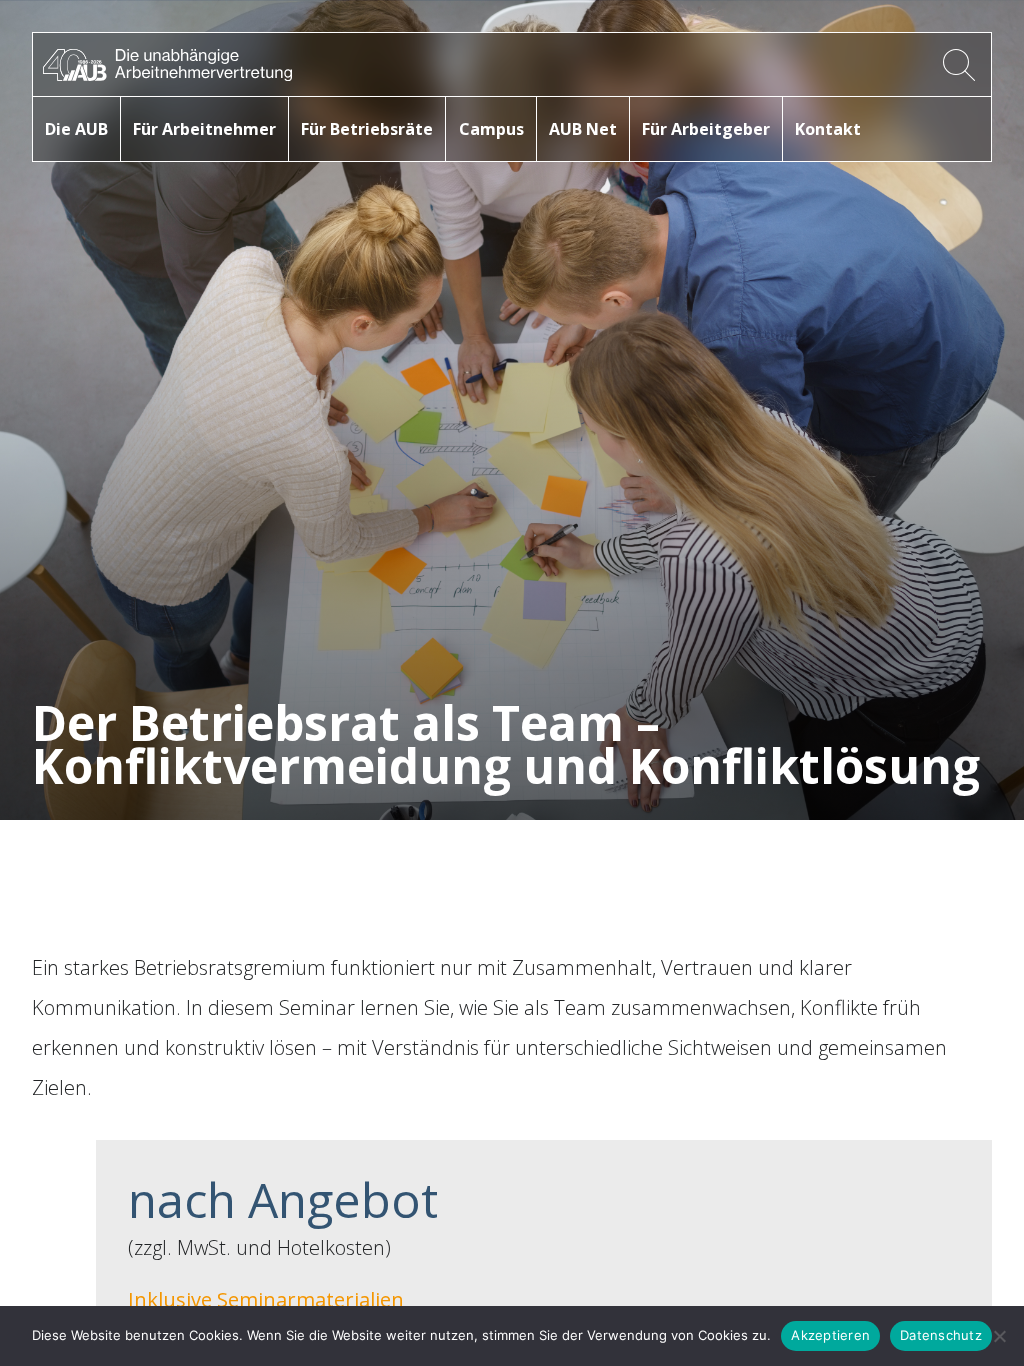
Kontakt (828, 129)
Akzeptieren (830, 1335)
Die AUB (76, 129)
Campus (491, 129)
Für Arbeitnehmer (204, 129)
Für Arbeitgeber (706, 129)
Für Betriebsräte (367, 129)
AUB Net (583, 129)
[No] (999, 1336)
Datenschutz (941, 1335)
